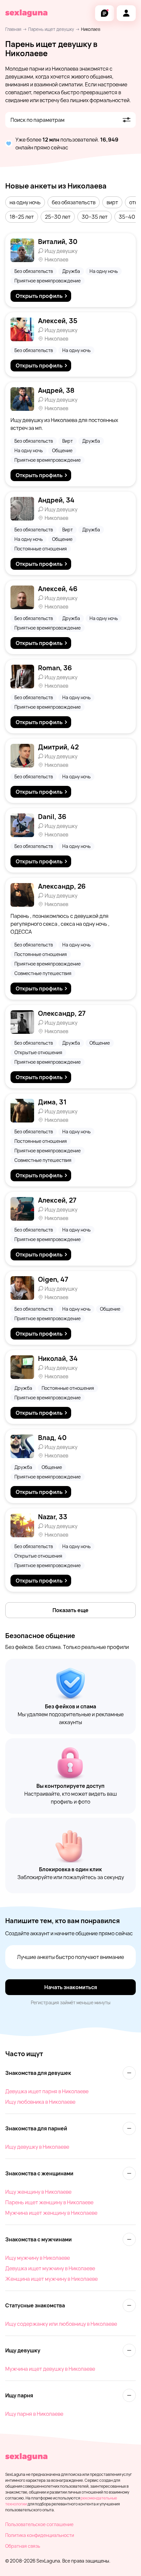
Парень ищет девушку (51, 29)
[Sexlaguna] (26, 13)
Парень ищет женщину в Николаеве (49, 2202)
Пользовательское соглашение (39, 2524)
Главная (13, 29)
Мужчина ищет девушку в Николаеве (50, 2369)
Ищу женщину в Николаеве (38, 2192)
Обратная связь (23, 2546)
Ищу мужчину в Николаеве (38, 2258)
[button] (25, 202)
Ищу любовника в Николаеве (40, 2102)
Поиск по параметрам (38, 120)
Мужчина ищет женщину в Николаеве (51, 2213)
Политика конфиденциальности (40, 2535)
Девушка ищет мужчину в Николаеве (50, 2268)
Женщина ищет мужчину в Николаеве (51, 2279)
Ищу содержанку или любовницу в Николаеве (61, 2324)
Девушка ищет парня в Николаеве (47, 2091)
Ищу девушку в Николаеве (37, 2147)
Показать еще (70, 1610)
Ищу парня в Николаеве (34, 2414)
